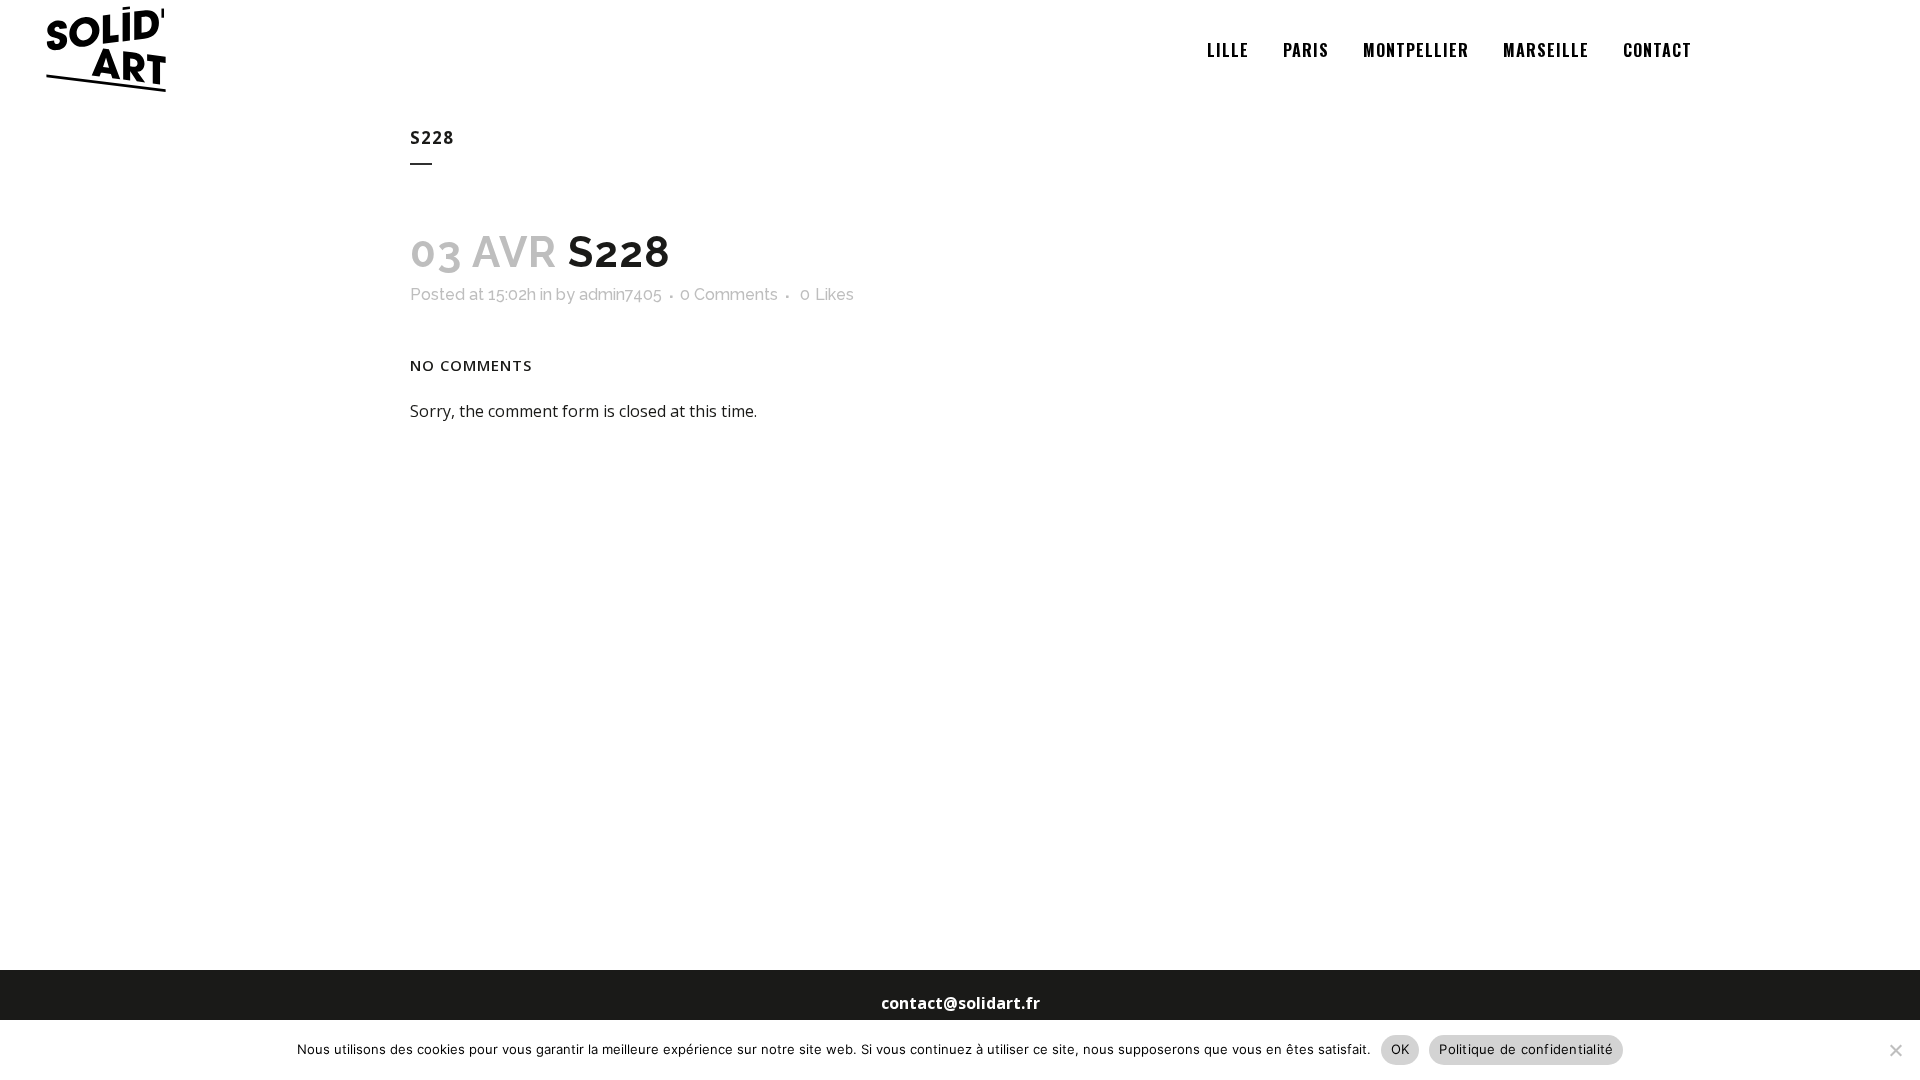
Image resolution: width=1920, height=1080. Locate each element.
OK (1400, 1049)
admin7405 (620, 294)
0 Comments (729, 294)
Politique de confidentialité (1526, 1049)
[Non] (1895, 1050)
